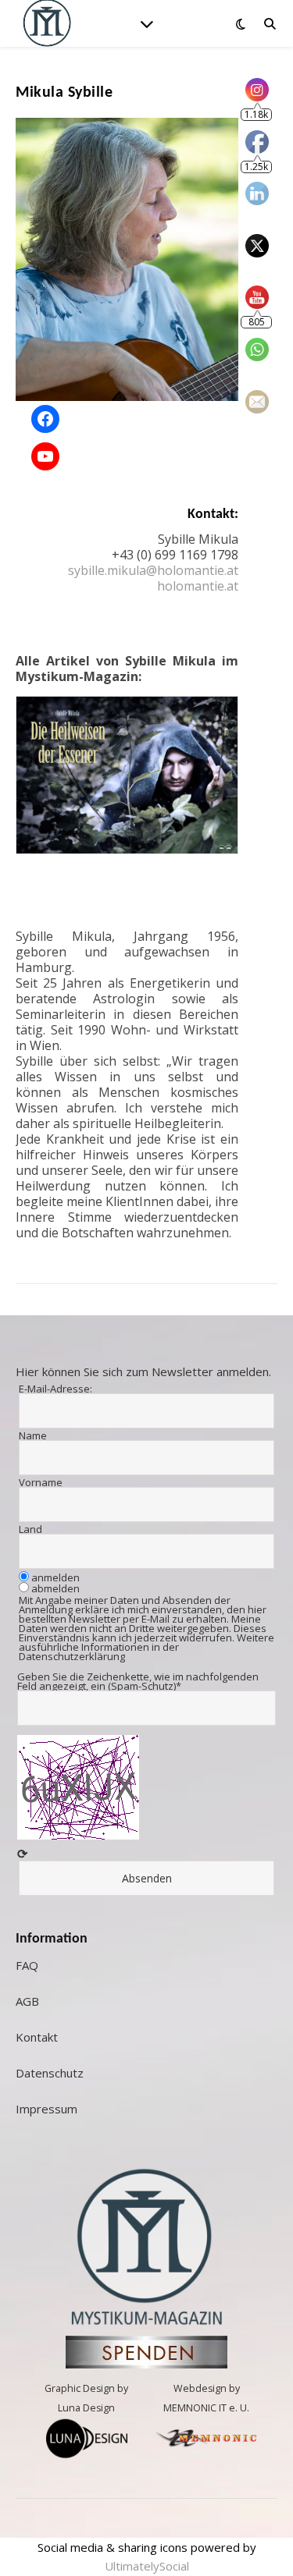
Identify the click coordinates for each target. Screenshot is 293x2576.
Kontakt (37, 2037)
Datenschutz (50, 2073)
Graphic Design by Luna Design (86, 2398)
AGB (27, 2001)
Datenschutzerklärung (72, 1656)
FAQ (27, 1965)
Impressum (46, 2109)
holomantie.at (198, 586)
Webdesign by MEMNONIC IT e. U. (206, 2398)
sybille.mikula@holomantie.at (153, 570)
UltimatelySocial (147, 2566)
